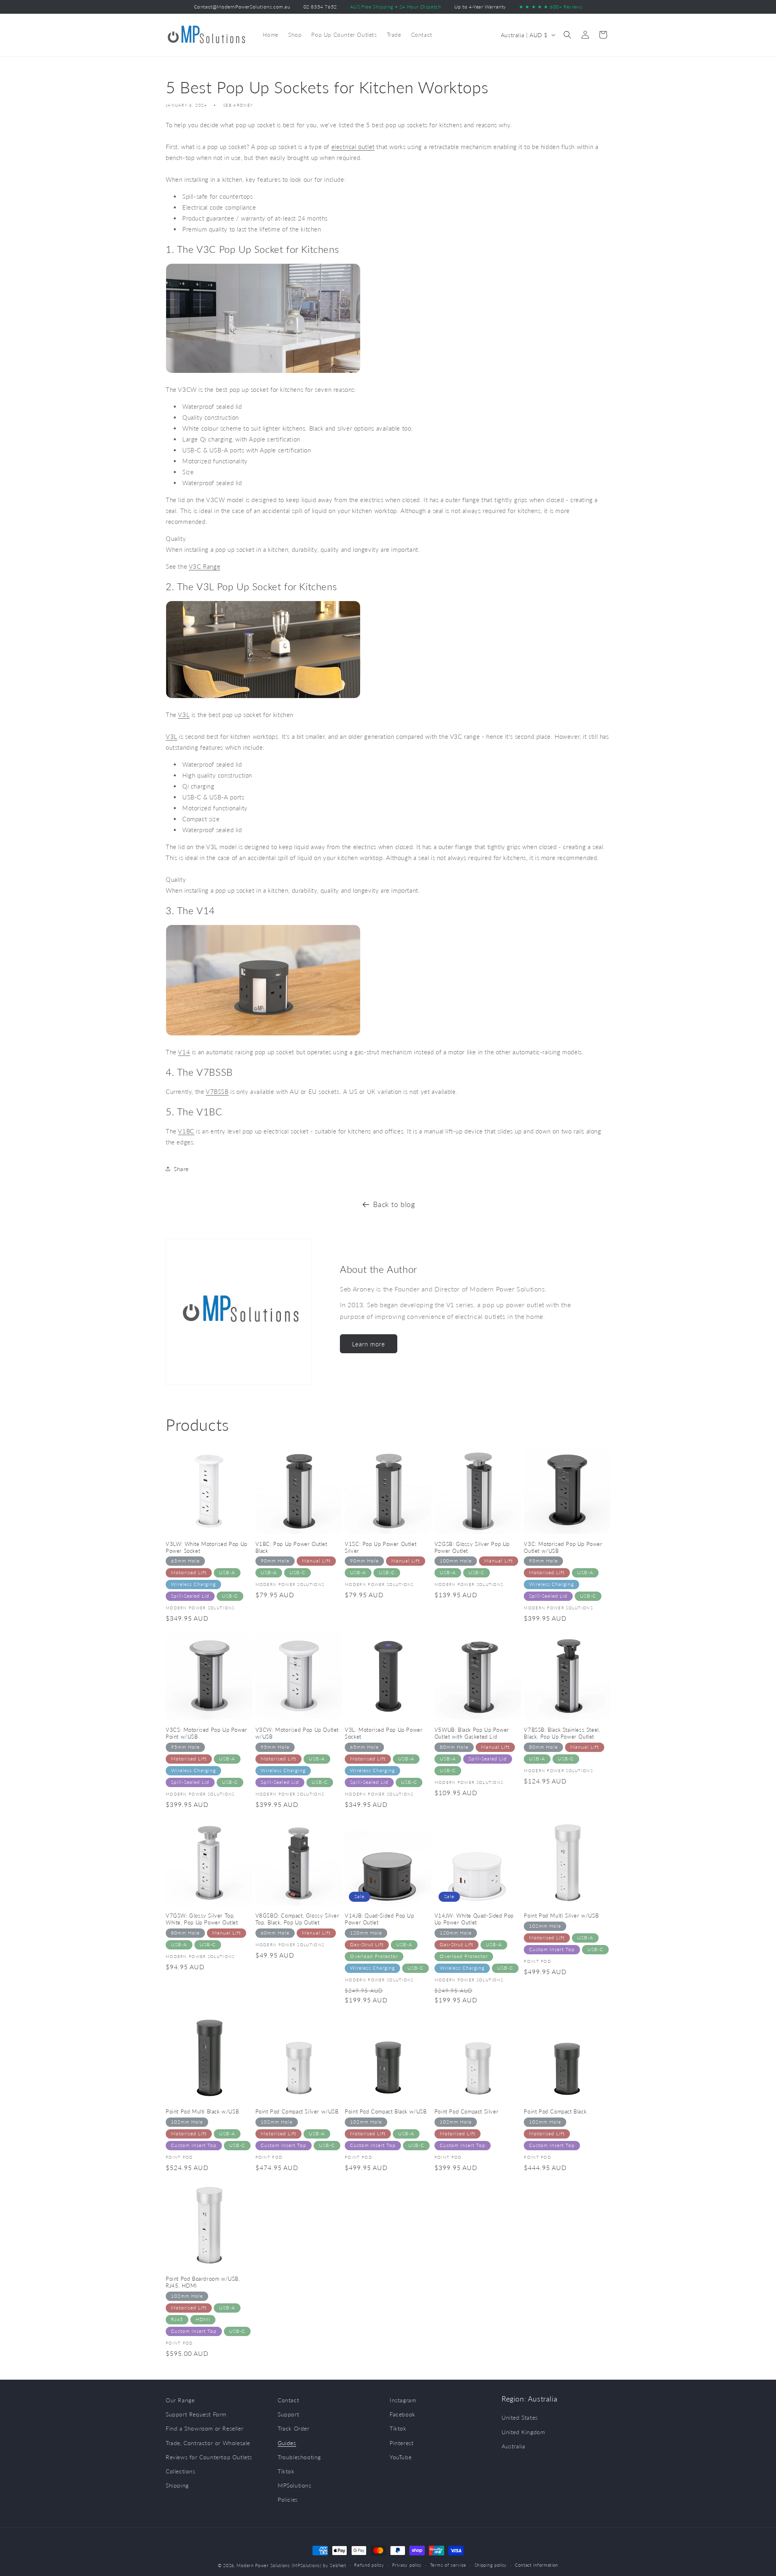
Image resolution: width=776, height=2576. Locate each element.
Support (288, 2414)
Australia (513, 2446)
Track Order (294, 2428)
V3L (184, 715)
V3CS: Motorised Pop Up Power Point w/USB (207, 1733)
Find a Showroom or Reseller (205, 2428)
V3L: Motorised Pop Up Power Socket (384, 1733)
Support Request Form (196, 2414)
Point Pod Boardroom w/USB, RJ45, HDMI (203, 2282)
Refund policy (369, 2565)
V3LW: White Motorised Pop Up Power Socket (207, 1547)
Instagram (403, 2400)
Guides (287, 2443)
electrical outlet (353, 147)
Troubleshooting (299, 2457)
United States (520, 2418)
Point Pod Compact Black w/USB (386, 2111)
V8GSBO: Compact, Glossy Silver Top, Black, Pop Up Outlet (297, 1919)
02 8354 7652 (320, 7)
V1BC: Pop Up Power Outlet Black (291, 1547)
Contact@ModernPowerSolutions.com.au (242, 7)
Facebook (403, 2414)
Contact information (537, 2565)
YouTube (401, 2457)
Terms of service (448, 2565)
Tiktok (286, 2471)
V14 (184, 1052)
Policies (288, 2499)
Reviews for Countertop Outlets (209, 2457)
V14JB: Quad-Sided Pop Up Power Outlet (379, 1919)
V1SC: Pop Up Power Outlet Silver (381, 1547)
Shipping (177, 2485)
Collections (181, 2471)
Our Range (180, 2400)
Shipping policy (491, 2565)
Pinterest (402, 2443)
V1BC (186, 1131)
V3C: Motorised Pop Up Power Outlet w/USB (563, 1547)
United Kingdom (523, 2432)
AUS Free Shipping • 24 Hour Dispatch (396, 7)
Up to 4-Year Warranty (480, 7)
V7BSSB (217, 1091)
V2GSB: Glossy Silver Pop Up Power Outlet (472, 1547)
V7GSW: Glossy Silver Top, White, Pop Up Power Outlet (202, 1919)
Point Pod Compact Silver (466, 2111)
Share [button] (181, 1169)
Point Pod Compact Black (555, 2111)
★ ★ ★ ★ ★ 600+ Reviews (550, 7)
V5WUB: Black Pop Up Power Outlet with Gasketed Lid (472, 1733)
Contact (288, 2400)
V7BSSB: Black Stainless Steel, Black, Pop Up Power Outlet (562, 1733)
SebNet (338, 2565)
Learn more (369, 1344)
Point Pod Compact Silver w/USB (297, 2111)
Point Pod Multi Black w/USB (202, 2111)
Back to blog (394, 1204)
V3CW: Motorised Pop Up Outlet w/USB (297, 1733)
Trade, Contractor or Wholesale (208, 2443)
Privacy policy (407, 2565)
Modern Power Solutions (263, 2565)
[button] (567, 35)
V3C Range (205, 566)
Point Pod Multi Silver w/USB (561, 1916)
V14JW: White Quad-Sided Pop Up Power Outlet (474, 1919)
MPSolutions (295, 2485)
